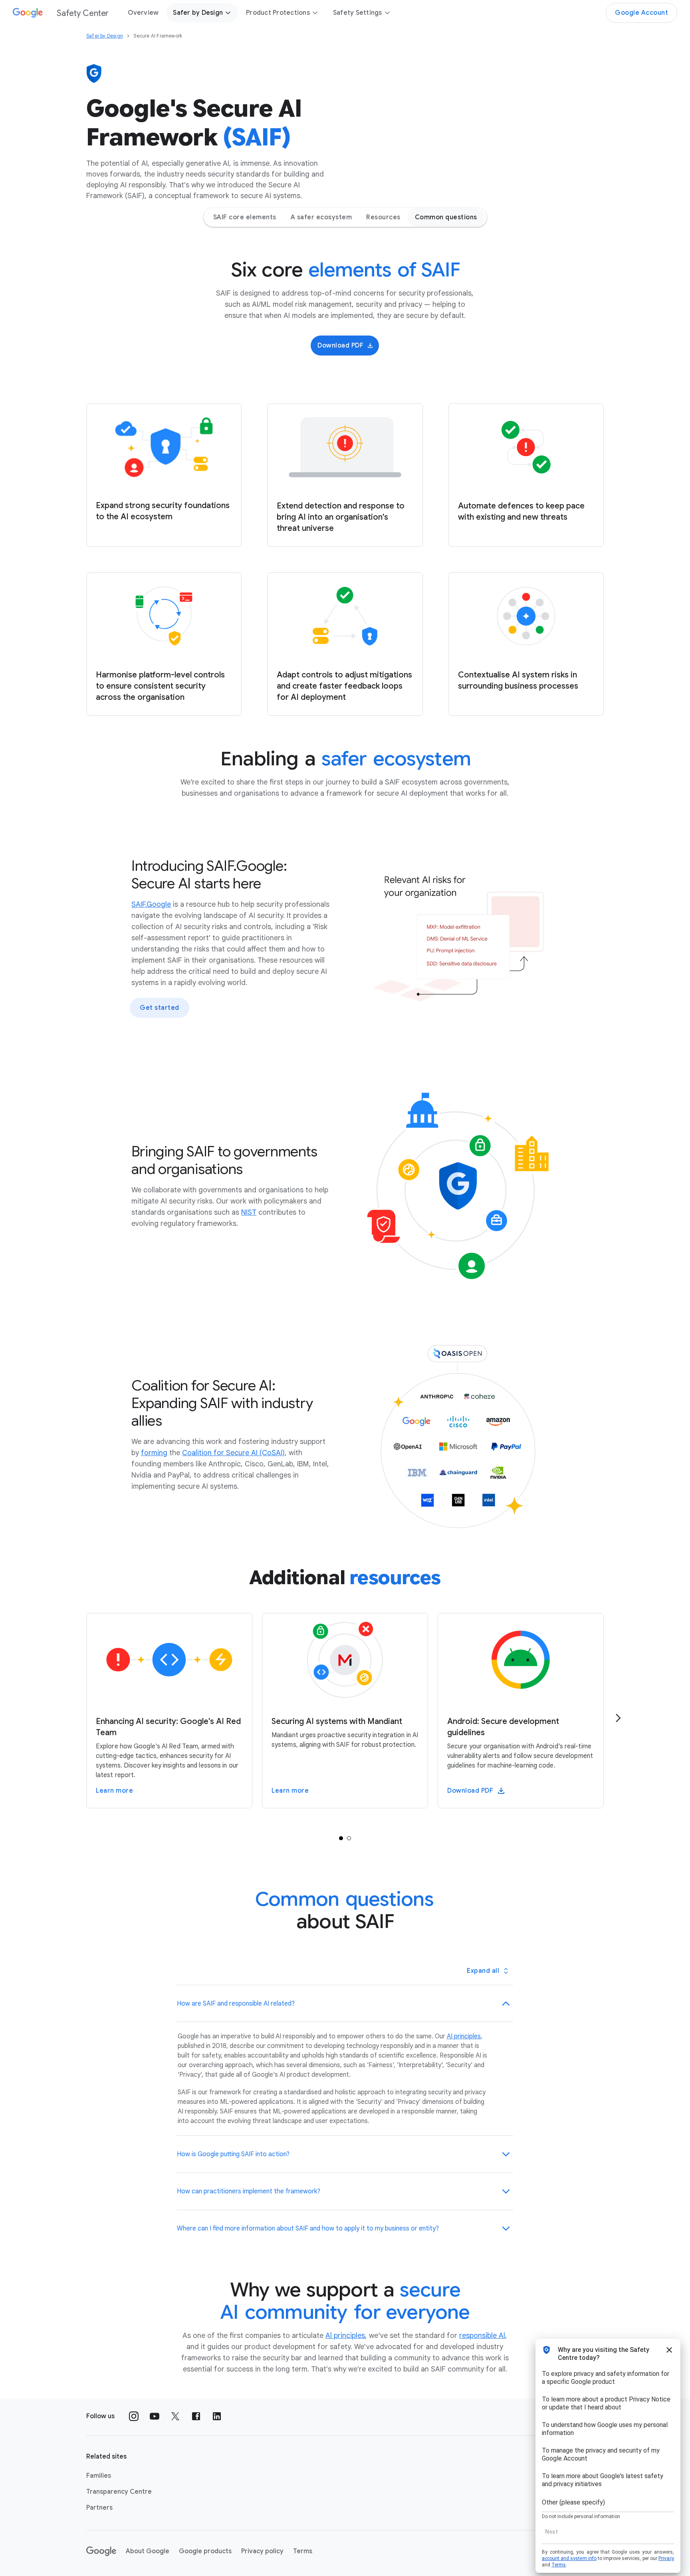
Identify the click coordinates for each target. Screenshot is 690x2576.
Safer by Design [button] (198, 13)
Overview (143, 13)
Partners (99, 2508)
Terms (303, 2551)
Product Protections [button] (278, 13)
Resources (383, 217)
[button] (345, 2004)
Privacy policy (262, 2551)
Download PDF (340, 346)
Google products (205, 2551)
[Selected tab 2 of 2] (349, 1838)
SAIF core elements (245, 217)
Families (99, 2476)
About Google (148, 2551)
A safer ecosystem (321, 217)
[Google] (101, 2551)
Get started (160, 1008)
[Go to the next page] (618, 1718)
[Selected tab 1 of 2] (341, 1838)
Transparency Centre (119, 2492)
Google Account (641, 13)
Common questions (446, 217)
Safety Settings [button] (358, 13)
